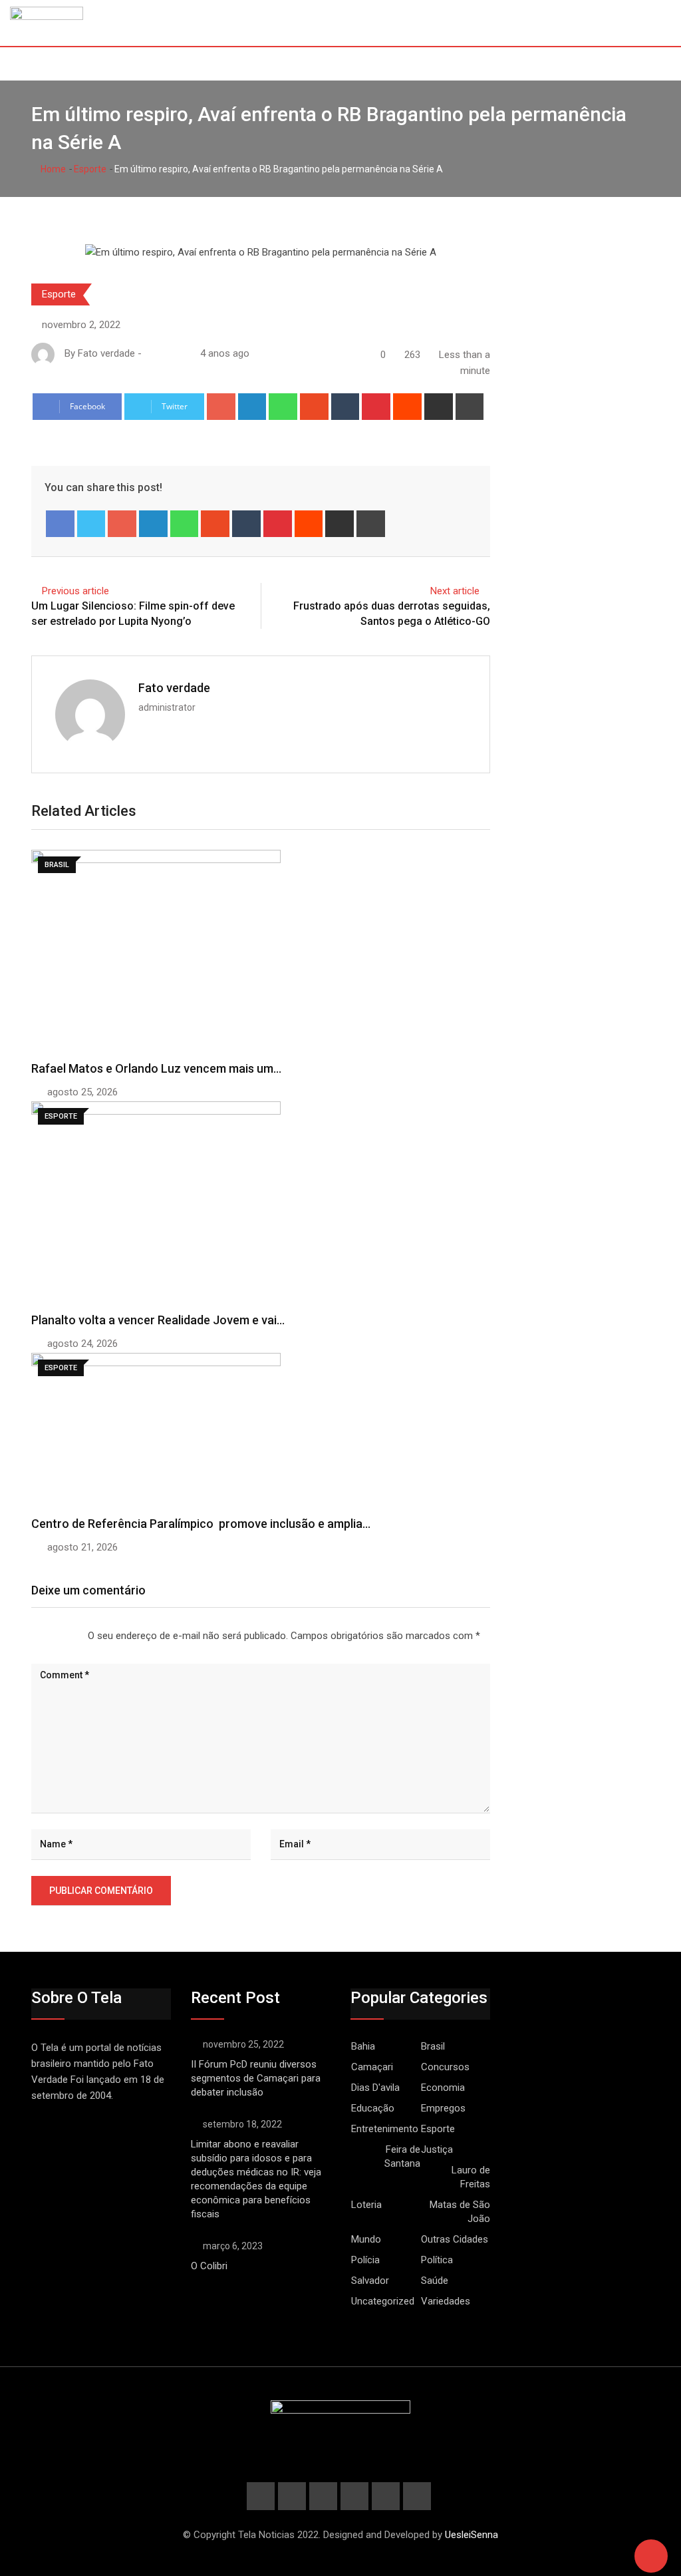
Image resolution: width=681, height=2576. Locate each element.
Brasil (433, 2046)
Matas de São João (460, 2212)
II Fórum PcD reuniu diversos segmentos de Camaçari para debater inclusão (256, 2078)
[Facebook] (60, 524)
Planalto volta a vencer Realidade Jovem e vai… (158, 1320)
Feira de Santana (402, 2156)
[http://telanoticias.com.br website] (150, 353)
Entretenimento (385, 2129)
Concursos (445, 2067)
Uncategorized (383, 2301)
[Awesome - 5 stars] (74, 1636)
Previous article (75, 591)
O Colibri (209, 2266)
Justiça (437, 2149)
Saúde (435, 2281)
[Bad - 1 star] (32, 1636)
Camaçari (372, 2067)
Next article (455, 591)
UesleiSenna (472, 2535)
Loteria (366, 2205)
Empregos (443, 2108)
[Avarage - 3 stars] (53, 1636)
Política (437, 2260)
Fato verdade (174, 688)
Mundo (366, 2239)
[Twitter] (91, 524)
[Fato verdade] (163, 353)
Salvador (370, 2281)
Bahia (363, 2046)
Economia (443, 2088)
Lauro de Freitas (471, 2177)
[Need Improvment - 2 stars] (43, 1636)
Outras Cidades (455, 2239)
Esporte (90, 169)
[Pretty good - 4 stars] (64, 1636)
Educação (373, 2108)
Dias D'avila (375, 2088)
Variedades (446, 2301)
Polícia (365, 2260)
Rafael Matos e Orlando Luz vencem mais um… (156, 1068)
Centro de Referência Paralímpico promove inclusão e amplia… (201, 1524)
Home (52, 169)
